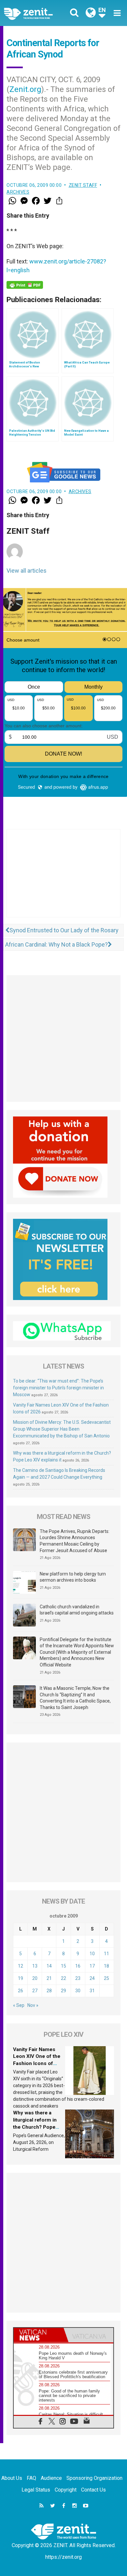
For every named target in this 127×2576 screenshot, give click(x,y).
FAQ (31, 2478)
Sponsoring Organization (94, 2478)
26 (21, 1991)
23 (78, 1978)
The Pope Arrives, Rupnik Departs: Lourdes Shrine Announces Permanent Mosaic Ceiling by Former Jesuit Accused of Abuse (75, 1541)
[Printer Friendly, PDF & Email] (25, 285)
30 (78, 1991)
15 (63, 1966)
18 (106, 1966)
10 (92, 1954)
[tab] (39, 2335)
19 (21, 1978)
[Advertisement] (63, 880)
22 (63, 1978)
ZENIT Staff (83, 185)
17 (92, 1966)
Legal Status (36, 2490)
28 (49, 1991)
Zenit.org (25, 89)
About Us (12, 2478)
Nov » (33, 2005)
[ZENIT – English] (36, 13)
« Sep (19, 2005)
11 (106, 1954)
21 (49, 1978)
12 (21, 1966)
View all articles (27, 571)
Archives (18, 192)
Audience (51, 2478)
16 (78, 1966)
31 (92, 1991)
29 (63, 1991)
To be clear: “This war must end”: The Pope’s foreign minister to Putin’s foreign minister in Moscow (58, 1388)
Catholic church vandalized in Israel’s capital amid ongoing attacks (77, 1610)
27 (35, 1991)
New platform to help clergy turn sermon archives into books (73, 1577)
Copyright (66, 2490)
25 (106, 1978)
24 (92, 1978)
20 (35, 1978)
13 (35, 1966)
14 (49, 1966)
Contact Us (93, 2490)
